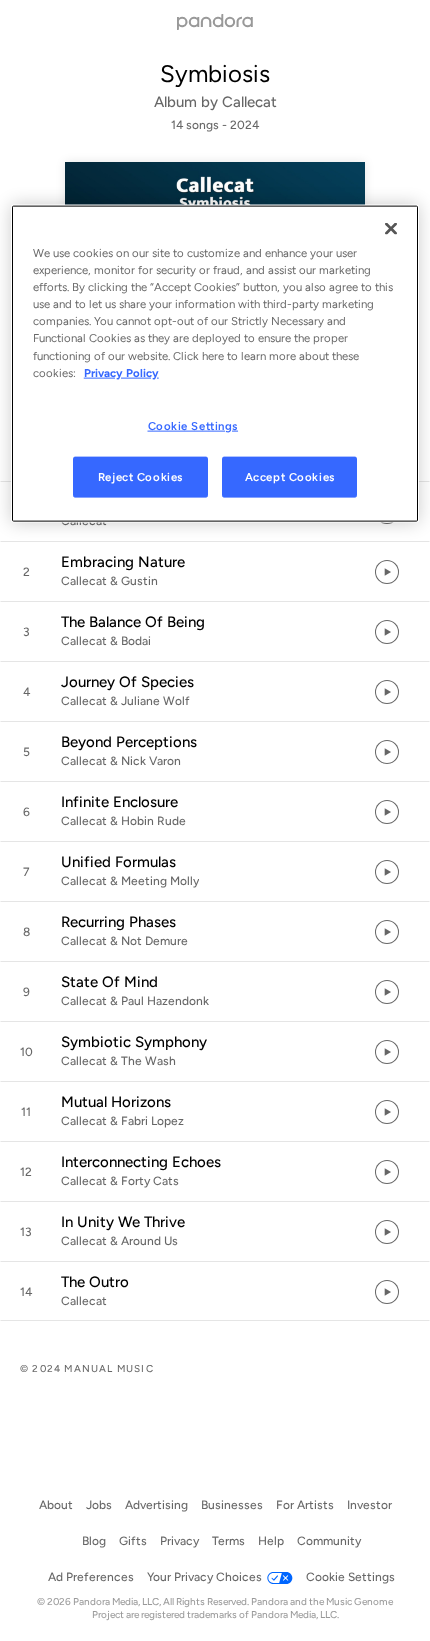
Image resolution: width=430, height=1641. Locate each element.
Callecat (249, 102)
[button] (215, 572)
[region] (215, 364)
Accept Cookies (290, 476)
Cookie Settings (193, 425)
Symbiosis (215, 73)
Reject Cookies (140, 476)
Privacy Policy (121, 372)
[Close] (391, 229)
